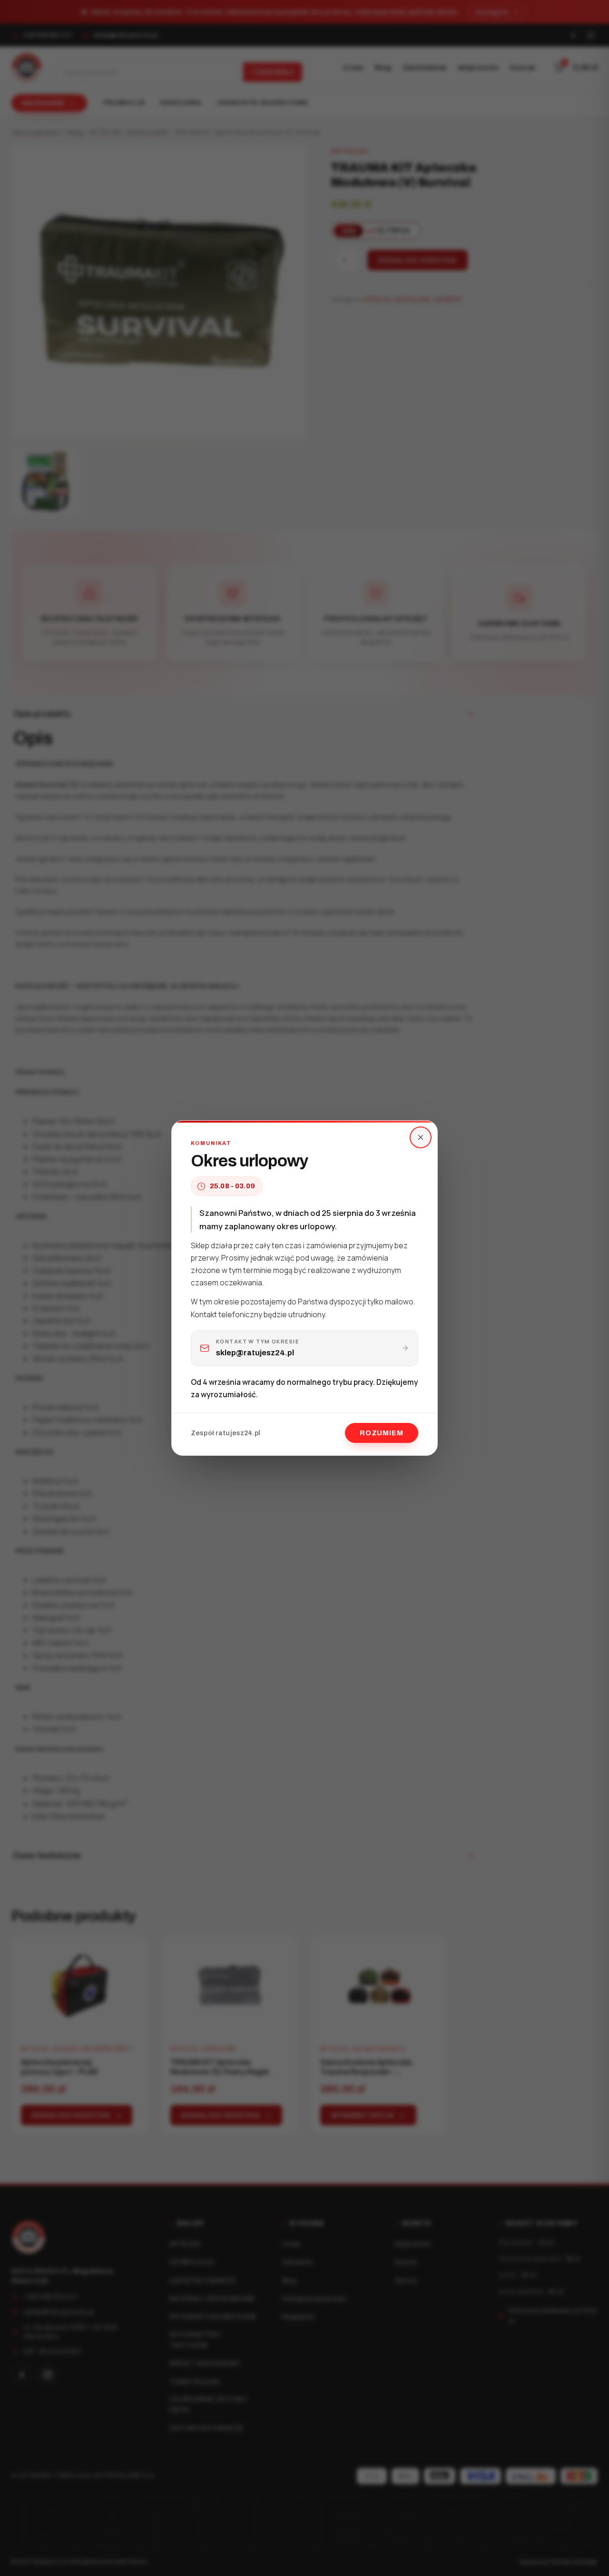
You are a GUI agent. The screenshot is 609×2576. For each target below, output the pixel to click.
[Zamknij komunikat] (421, 1137)
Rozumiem (382, 1433)
